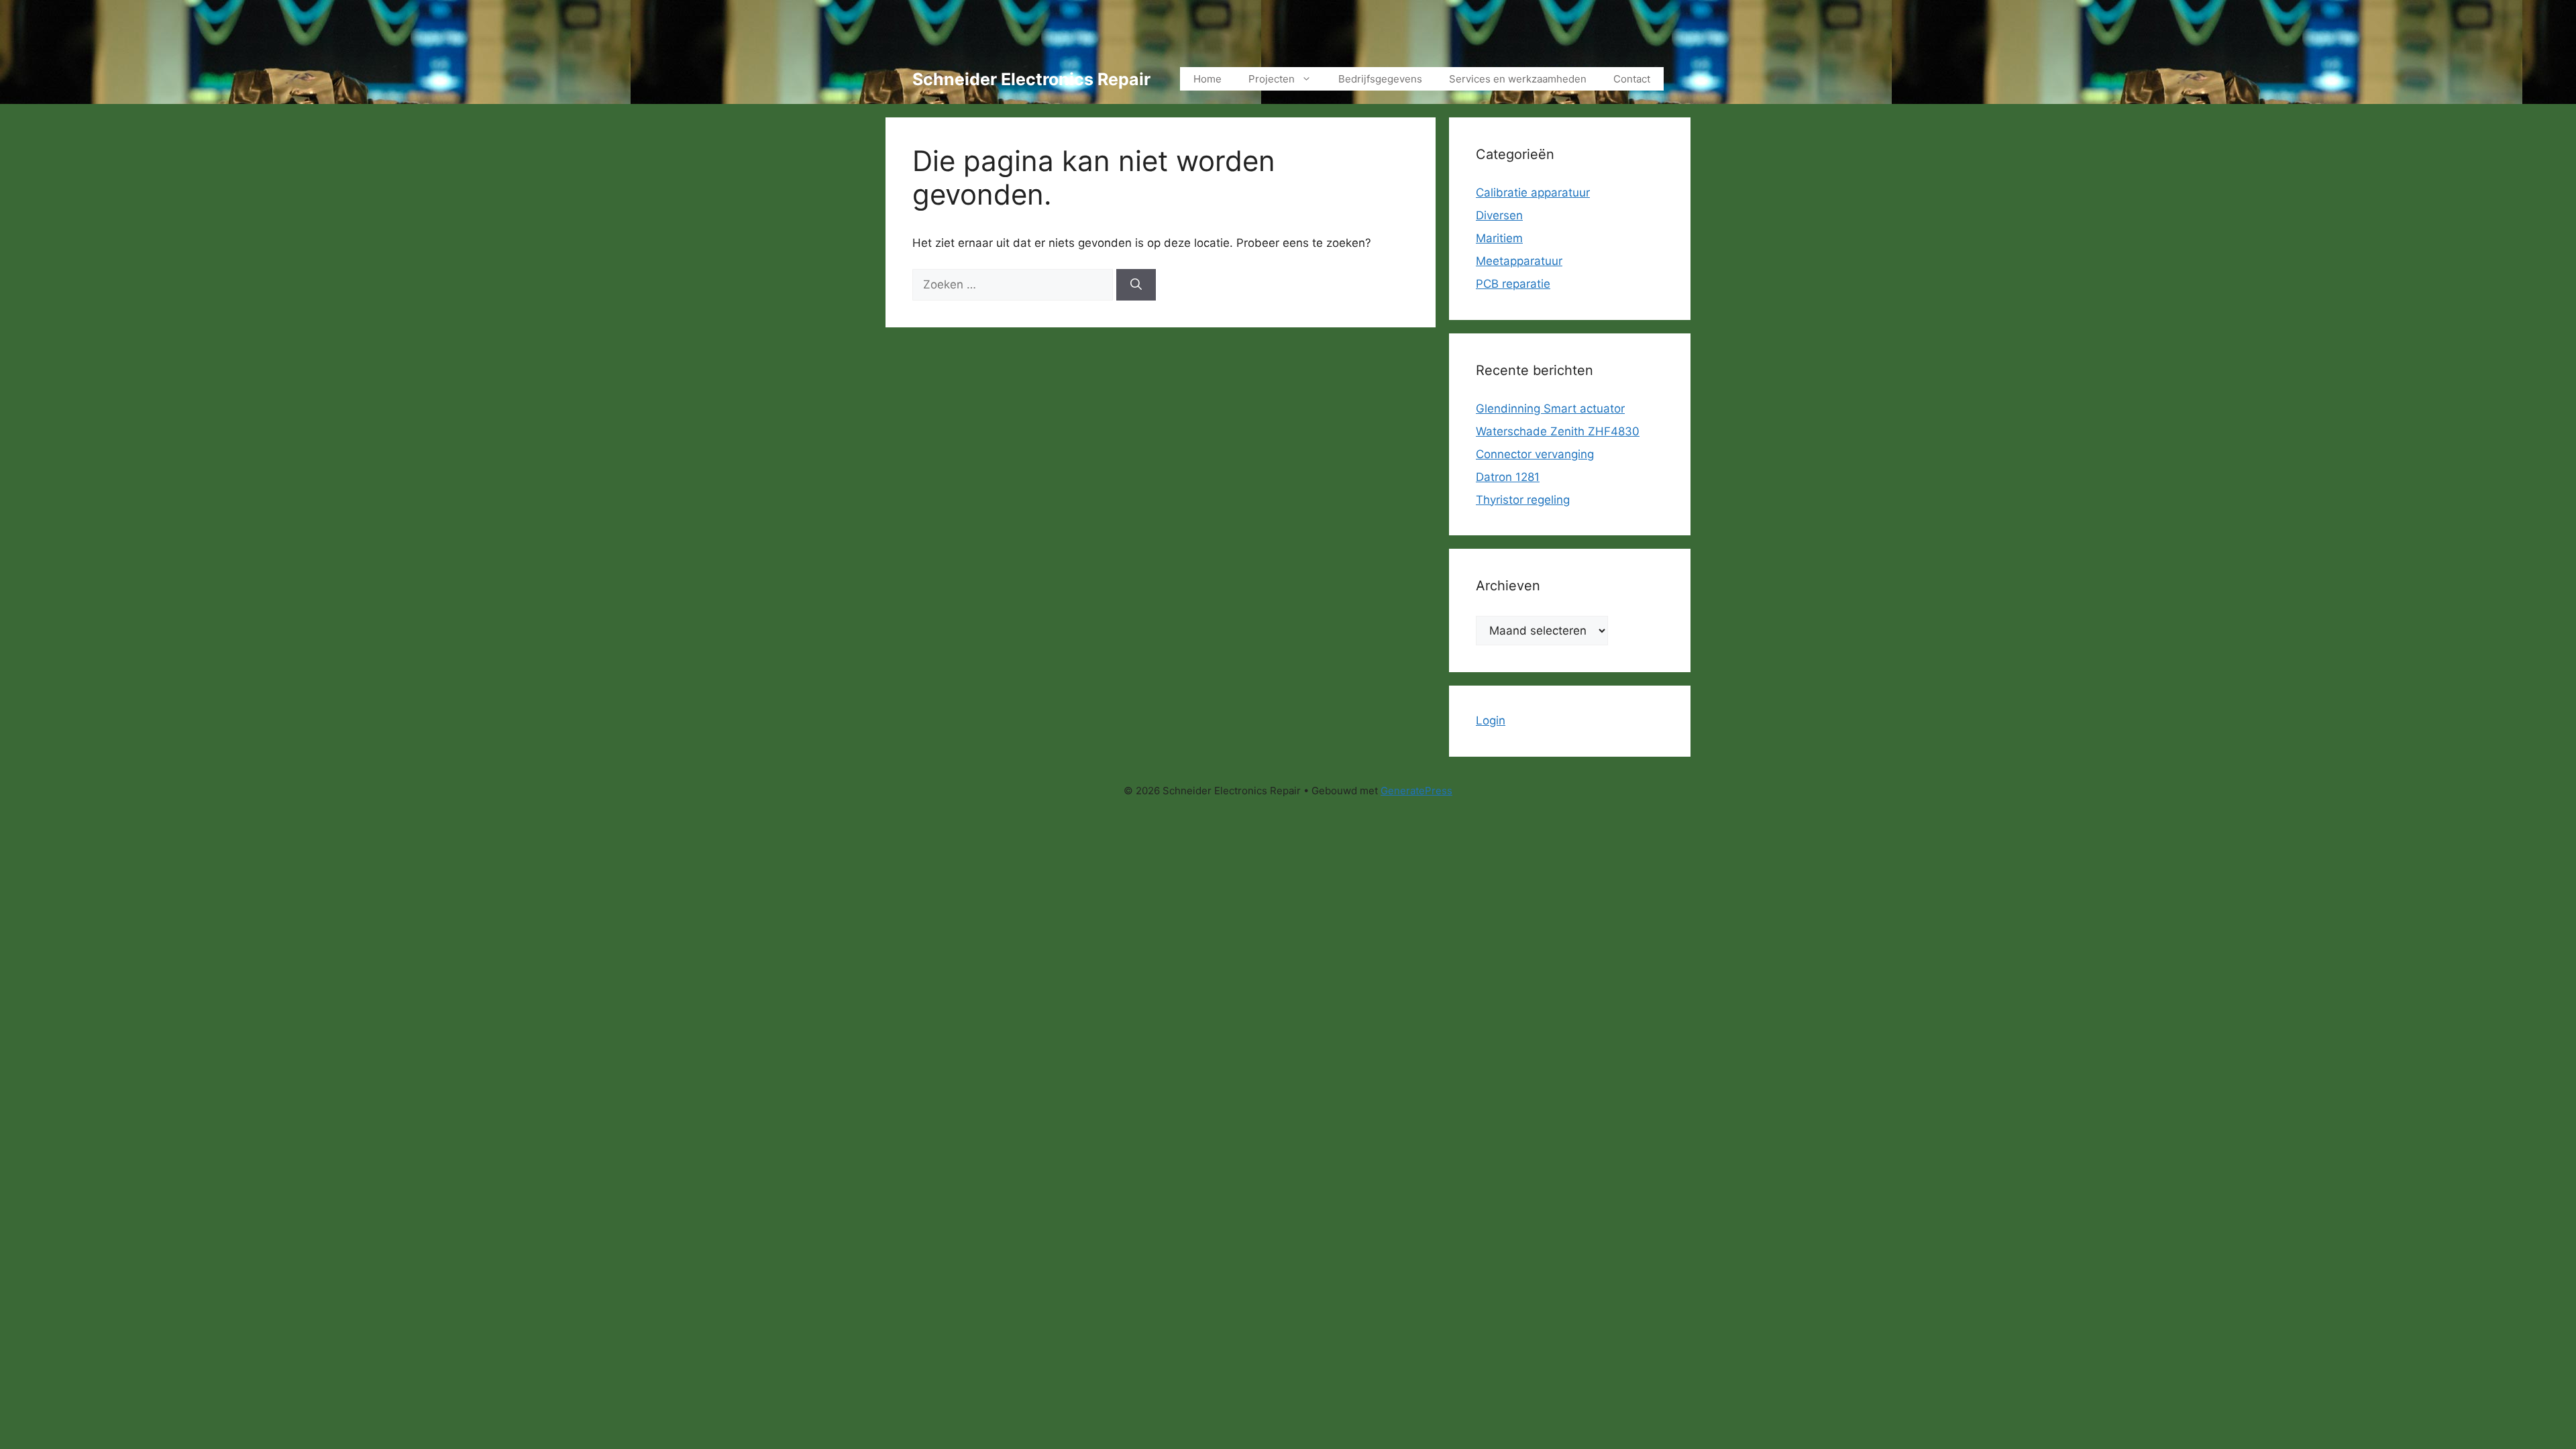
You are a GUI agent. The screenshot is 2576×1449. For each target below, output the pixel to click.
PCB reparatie (1513, 284)
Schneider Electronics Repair (1031, 79)
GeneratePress (1416, 791)
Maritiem (1499, 238)
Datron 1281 (1508, 477)
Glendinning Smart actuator (1550, 409)
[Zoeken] (1136, 285)
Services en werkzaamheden (1518, 79)
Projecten (1272, 79)
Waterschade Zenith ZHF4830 (1558, 431)
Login (1491, 720)
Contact (1632, 79)
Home (1207, 79)
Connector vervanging (1535, 454)
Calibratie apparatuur (1533, 193)
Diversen (1499, 215)
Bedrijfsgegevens (1380, 79)
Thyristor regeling (1523, 500)
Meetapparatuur (1519, 261)
